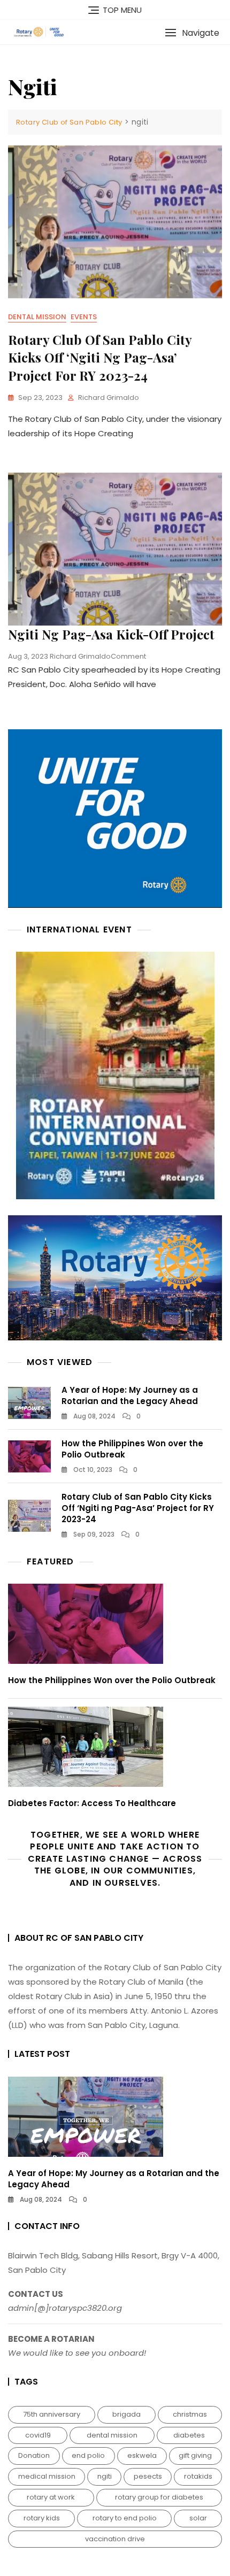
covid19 (38, 2435)
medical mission (47, 2476)
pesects (148, 2476)
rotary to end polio (125, 2518)
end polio (88, 2455)
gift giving (195, 2455)
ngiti (105, 2476)
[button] (192, 33)
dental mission (37, 317)
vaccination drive (115, 2539)
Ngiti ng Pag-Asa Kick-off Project (111, 634)
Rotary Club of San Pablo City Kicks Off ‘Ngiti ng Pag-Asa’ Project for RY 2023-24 (100, 357)
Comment (128, 656)
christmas (190, 2414)
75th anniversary (52, 2414)
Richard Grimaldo (109, 398)
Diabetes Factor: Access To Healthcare (92, 1803)
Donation (34, 2455)
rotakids (198, 2476)
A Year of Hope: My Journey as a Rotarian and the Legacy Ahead (130, 1395)
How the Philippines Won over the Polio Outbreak (112, 1680)
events (84, 317)
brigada (126, 2414)
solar (198, 2518)
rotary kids (42, 2518)
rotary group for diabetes (159, 2497)
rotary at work (51, 2497)
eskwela (142, 2455)
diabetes (189, 2435)
